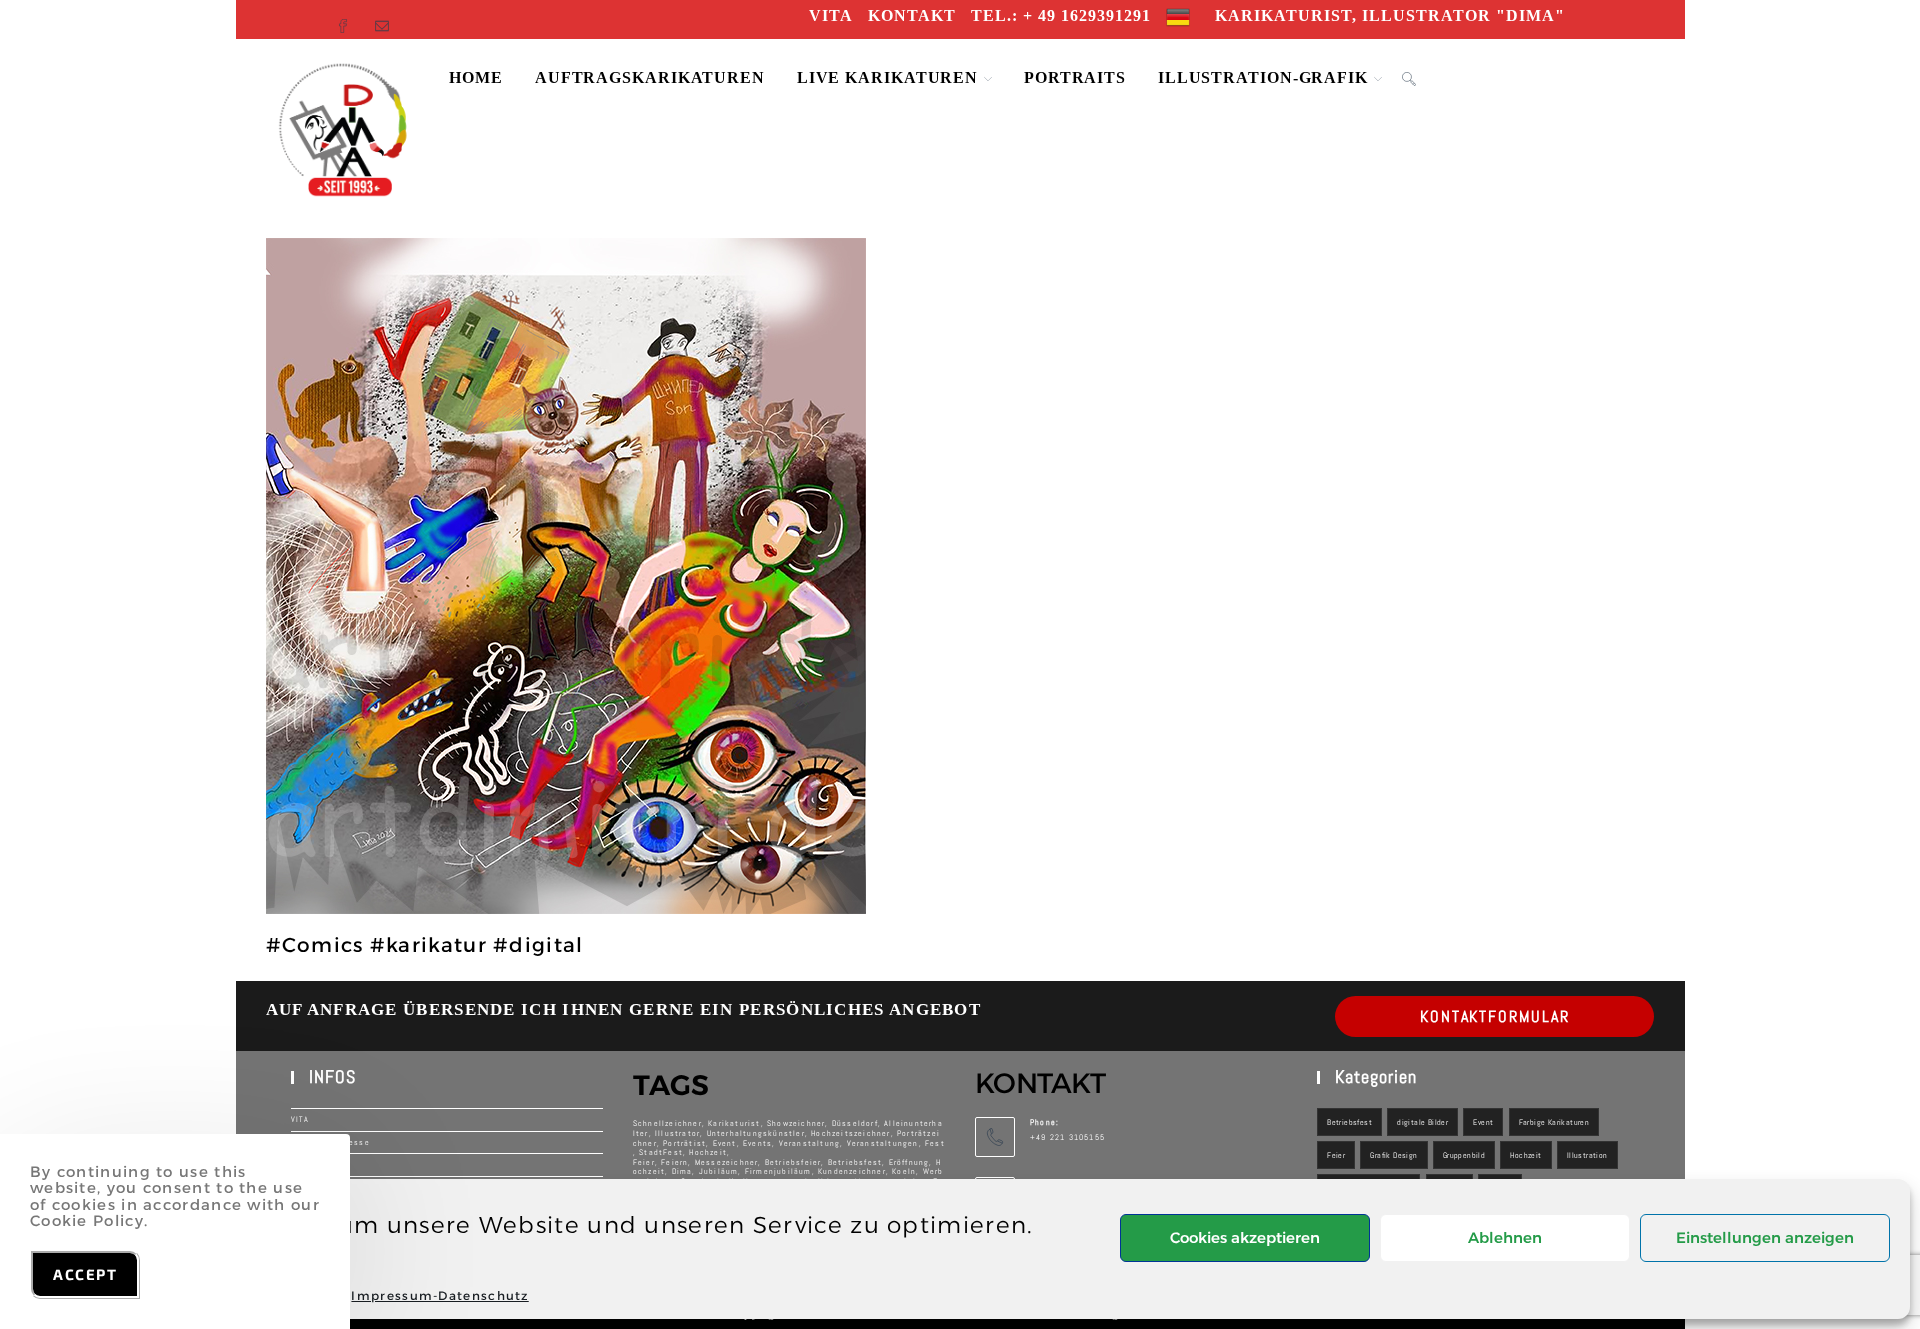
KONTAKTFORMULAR (1495, 1016)
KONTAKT (912, 15)
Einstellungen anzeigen (1765, 1237)
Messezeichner (727, 1162)
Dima (682, 1171)
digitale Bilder (1422, 1122)
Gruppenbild (1464, 1155)
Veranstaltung (810, 1143)
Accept (85, 1274)
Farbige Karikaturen (1554, 1122)
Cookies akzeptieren (1245, 1237)
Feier (1336, 1155)
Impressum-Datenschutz (439, 1295)
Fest (935, 1143)
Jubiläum (719, 1171)
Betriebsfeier (793, 1162)
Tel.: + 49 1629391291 (1061, 15)
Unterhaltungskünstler (756, 1133)
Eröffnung (909, 1162)
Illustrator (677, 1133)
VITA (831, 15)
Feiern (674, 1162)
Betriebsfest (855, 1162)
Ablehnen (1505, 1237)
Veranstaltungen (883, 1143)
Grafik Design (1393, 1155)
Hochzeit (1525, 1155)
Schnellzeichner (667, 1123)
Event (725, 1143)
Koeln (904, 1171)
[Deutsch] (1178, 15)
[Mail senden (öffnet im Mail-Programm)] (384, 20)
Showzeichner (796, 1123)
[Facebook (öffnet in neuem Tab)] (350, 20)
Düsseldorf (855, 1123)
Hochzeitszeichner (850, 1133)
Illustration (1587, 1155)
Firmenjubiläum (778, 1171)
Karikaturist (734, 1123)
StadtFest (661, 1152)
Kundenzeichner (852, 1171)
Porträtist (684, 1143)
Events (757, 1143)
